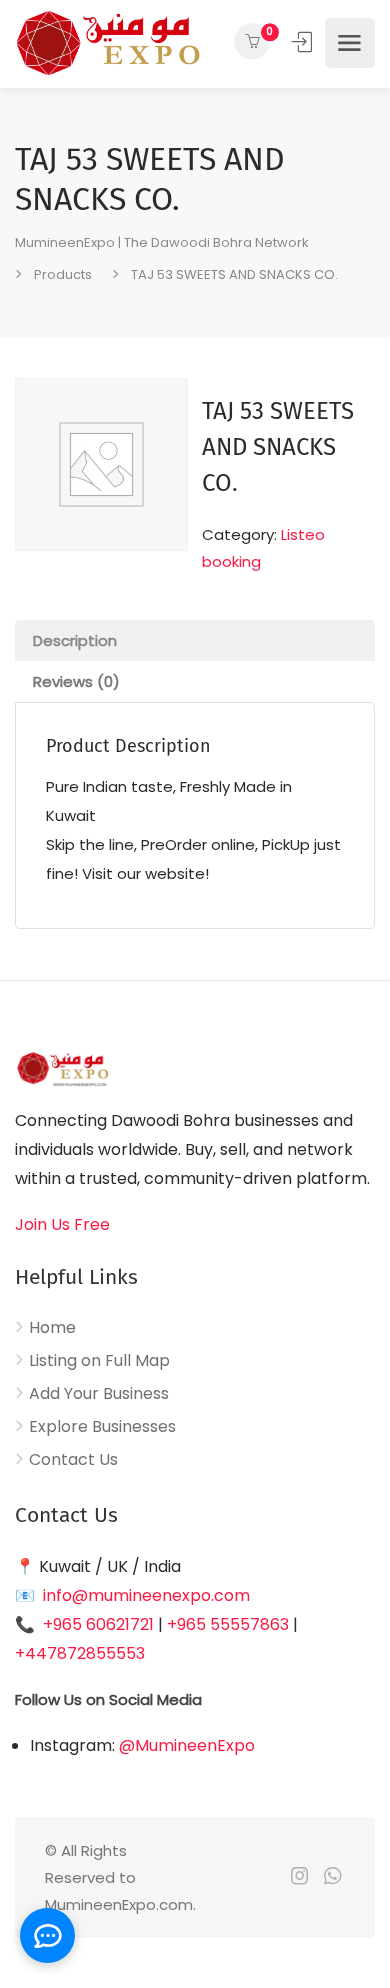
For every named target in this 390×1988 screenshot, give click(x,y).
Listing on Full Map (99, 1361)
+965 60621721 (98, 1624)
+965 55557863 (228, 1624)
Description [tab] (75, 640)
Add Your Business (99, 1394)
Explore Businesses (102, 1427)
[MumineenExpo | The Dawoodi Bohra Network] (107, 43)
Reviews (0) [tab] (76, 681)
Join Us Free (62, 1224)
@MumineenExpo (187, 1745)
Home (52, 1328)
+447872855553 (80, 1653)
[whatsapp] (332, 1877)
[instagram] (299, 1877)
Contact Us (73, 1460)
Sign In (304, 42)
